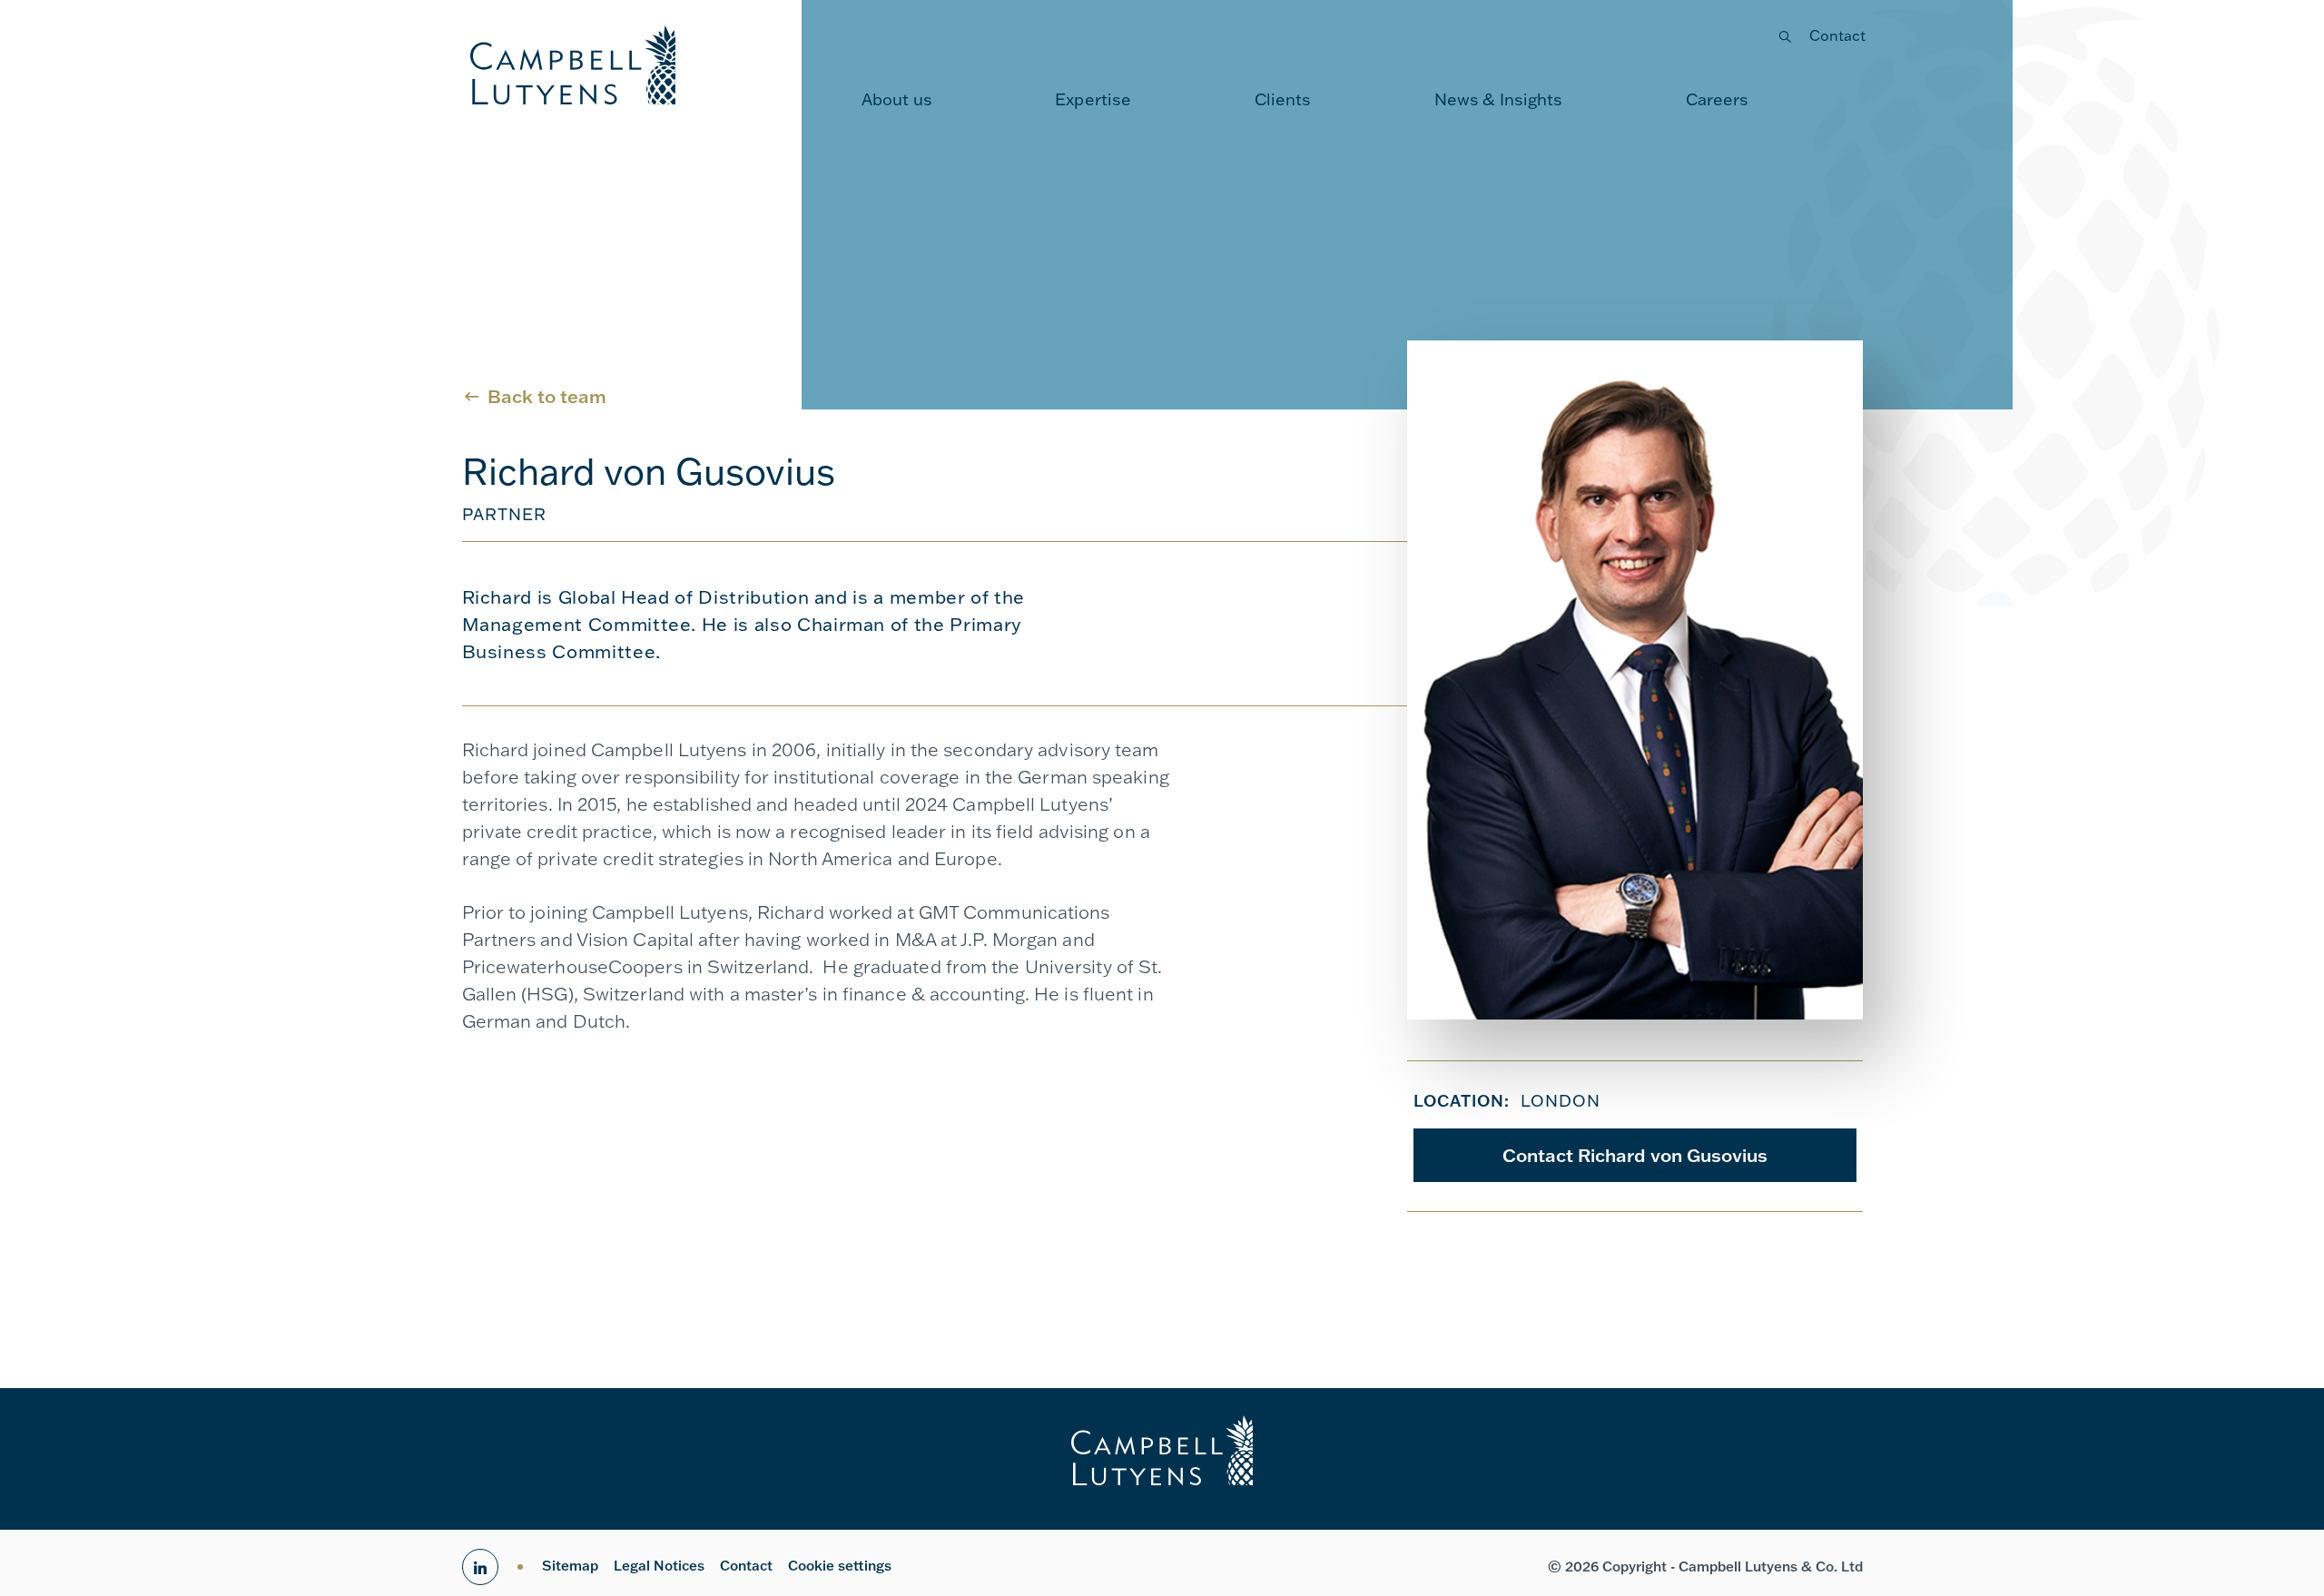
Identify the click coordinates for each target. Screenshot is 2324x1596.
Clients (1283, 99)
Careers (1718, 99)
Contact (1838, 35)
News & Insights (1499, 99)
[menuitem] (897, 100)
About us (897, 99)
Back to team (547, 396)
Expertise (1093, 99)
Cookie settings (840, 1566)
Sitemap (570, 1566)
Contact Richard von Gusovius (1635, 1155)
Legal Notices (659, 1566)
